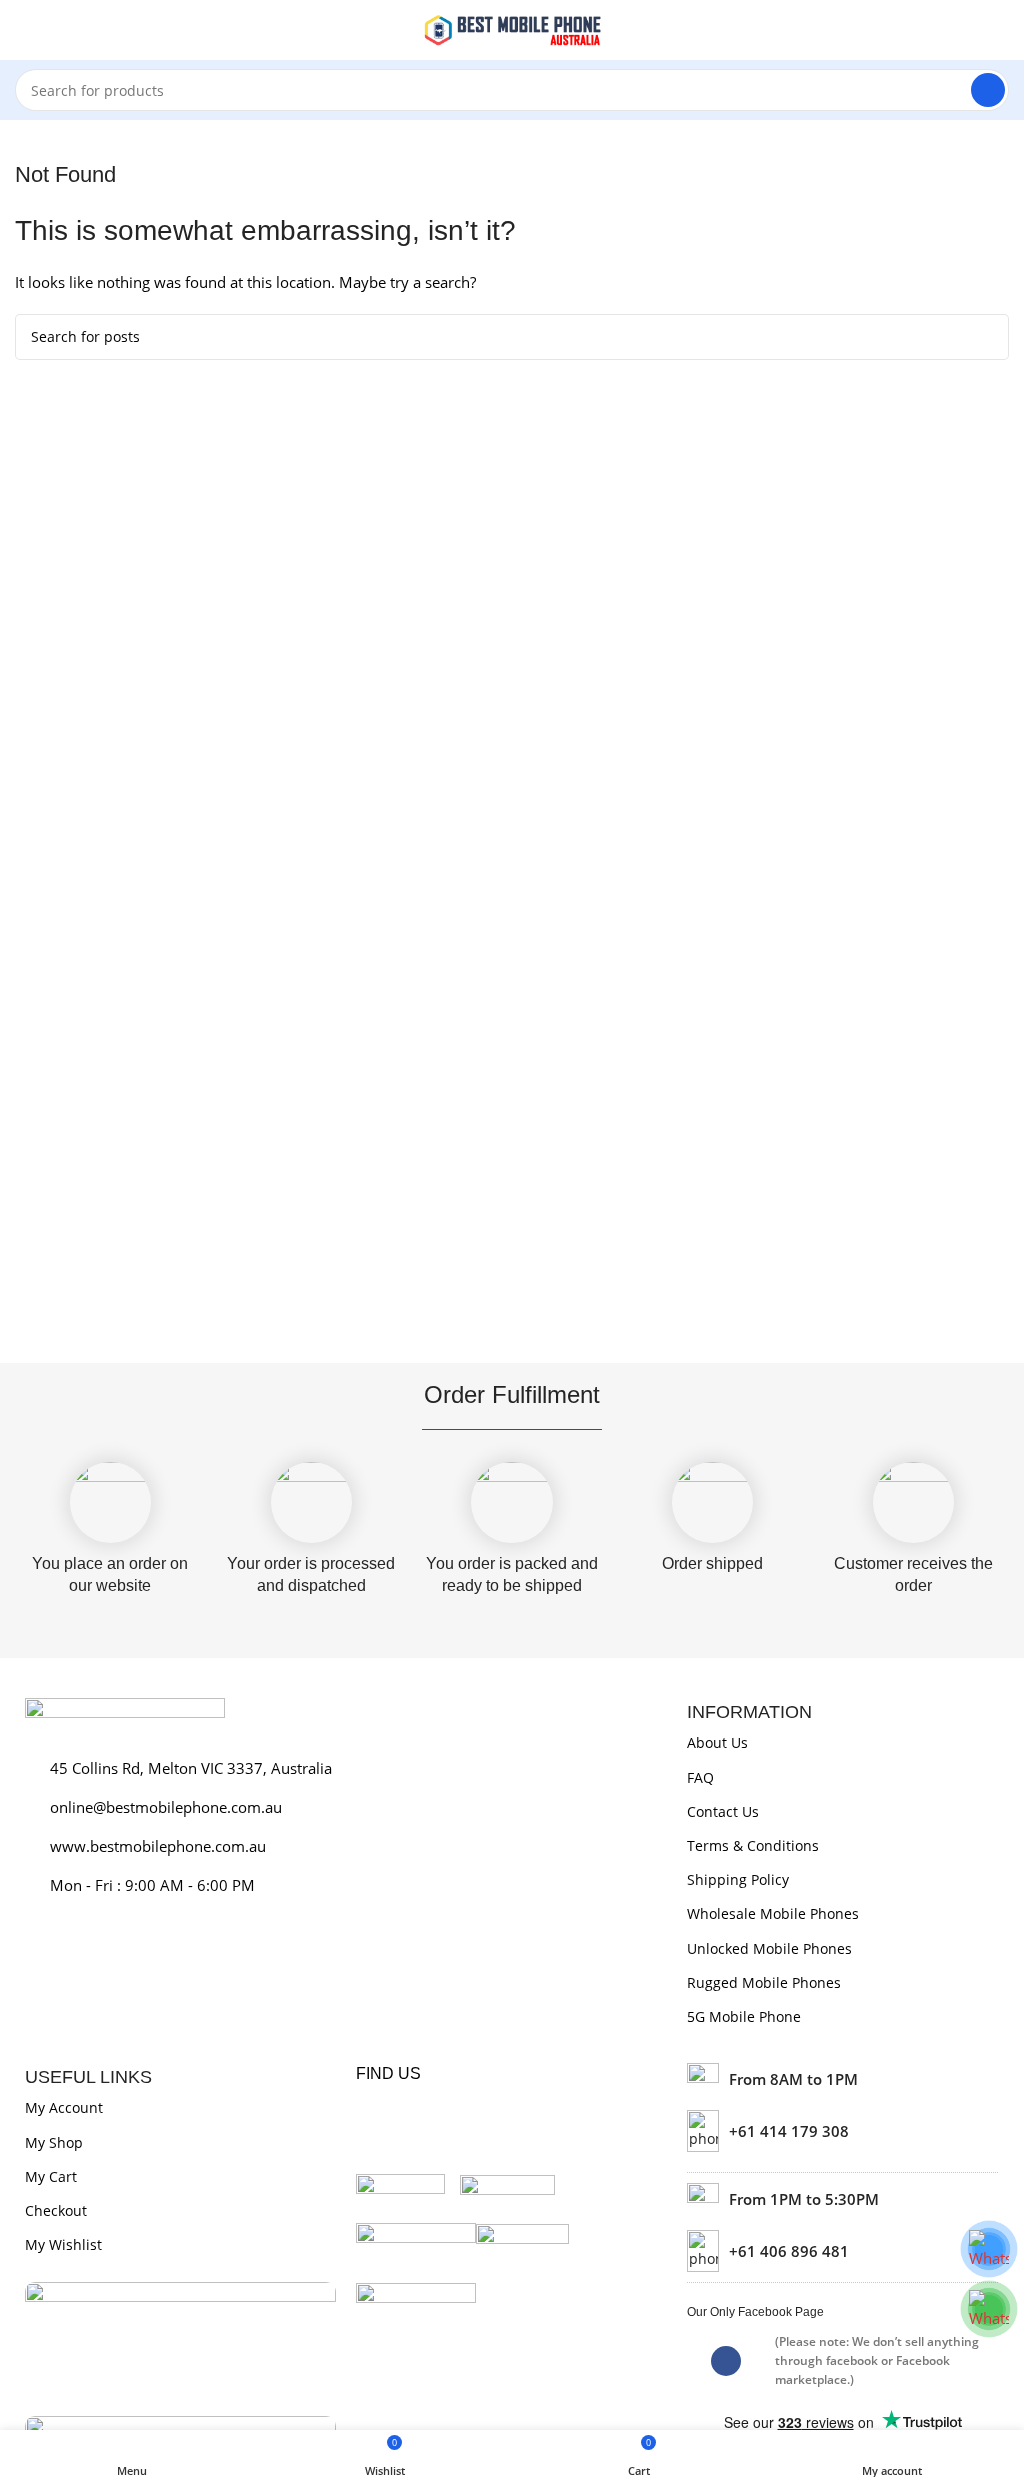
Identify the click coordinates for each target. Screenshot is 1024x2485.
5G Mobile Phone (744, 2016)
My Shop (54, 2142)
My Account (64, 2107)
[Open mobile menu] (23, 30)
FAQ (700, 1777)
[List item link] (842, 2131)
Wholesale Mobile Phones (773, 1913)
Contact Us (723, 1811)
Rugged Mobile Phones (764, 1982)
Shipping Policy (738, 1879)
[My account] (1001, 30)
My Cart (51, 2176)
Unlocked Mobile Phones (769, 1948)
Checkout (56, 2210)
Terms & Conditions (753, 1845)
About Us (717, 1742)
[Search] (988, 90)
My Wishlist (63, 2244)
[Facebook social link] (726, 2361)
